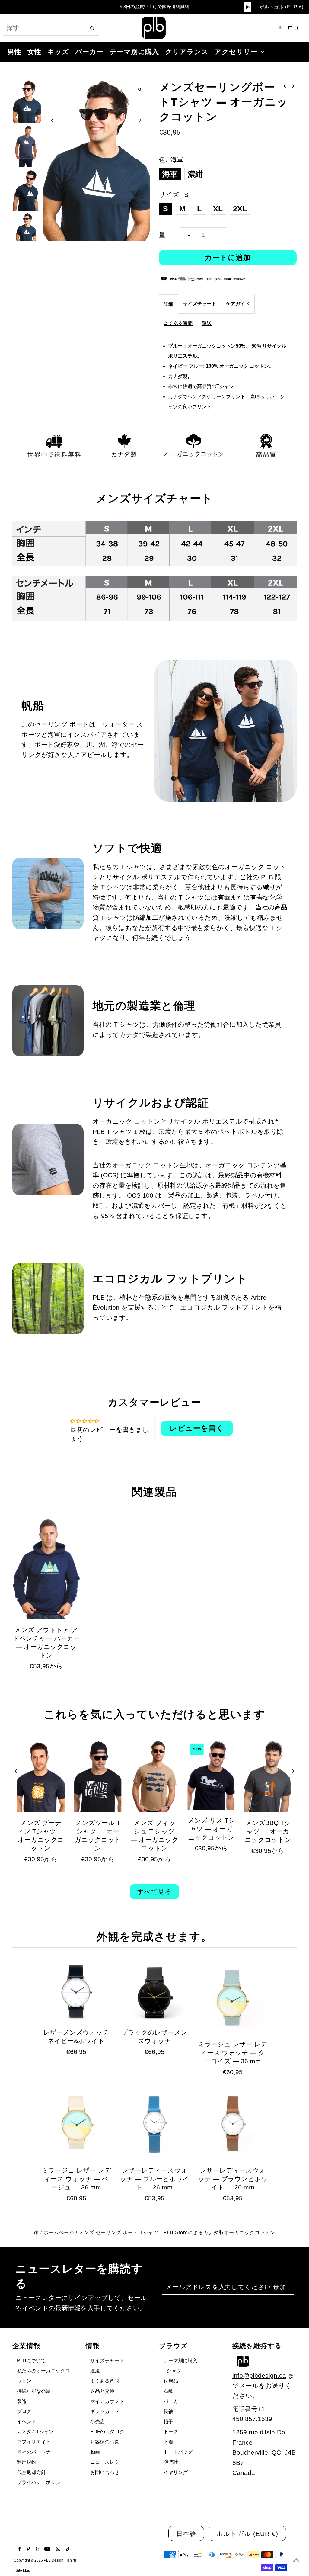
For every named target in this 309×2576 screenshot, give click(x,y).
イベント (27, 2422)
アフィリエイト (34, 2442)
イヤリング (176, 2472)
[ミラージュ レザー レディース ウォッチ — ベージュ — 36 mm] (76, 2124)
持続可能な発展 (34, 2391)
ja (248, 7)
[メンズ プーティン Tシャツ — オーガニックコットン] (41, 1776)
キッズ (58, 52)
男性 (14, 52)
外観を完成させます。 (154, 1936)
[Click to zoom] (140, 90)
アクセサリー (236, 52)
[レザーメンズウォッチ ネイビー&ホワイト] (76, 1992)
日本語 (186, 2534)
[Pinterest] (27, 2549)
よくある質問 (178, 323)
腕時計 (171, 2462)
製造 (22, 2401)
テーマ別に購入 (134, 52)
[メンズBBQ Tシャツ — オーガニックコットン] (268, 1776)
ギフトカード (105, 2411)
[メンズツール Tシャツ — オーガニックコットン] (98, 1776)
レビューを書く (197, 1428)
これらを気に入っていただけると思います (154, 1714)
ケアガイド (238, 304)
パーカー (89, 52)
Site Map (23, 2571)
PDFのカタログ (107, 2432)
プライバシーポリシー (41, 2482)
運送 (207, 323)
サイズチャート (199, 304)
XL (218, 209)
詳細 (168, 304)
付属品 (171, 2381)
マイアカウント (107, 2401)
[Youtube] (47, 2549)
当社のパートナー (36, 2452)
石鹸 (168, 2391)
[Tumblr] (37, 2549)
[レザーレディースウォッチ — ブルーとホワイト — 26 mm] (154, 2124)
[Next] (140, 120)
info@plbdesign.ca (259, 2375)
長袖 (168, 2411)
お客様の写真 (105, 2442)
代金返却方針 (31, 2472)
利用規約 (27, 2462)
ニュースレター (107, 2462)
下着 (168, 2442)
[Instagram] (57, 2549)
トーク (171, 2432)
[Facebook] (19, 2549)
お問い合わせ (105, 2472)
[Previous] (52, 120)
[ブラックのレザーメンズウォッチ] (154, 1992)
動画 (95, 2452)
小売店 (97, 2422)
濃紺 (195, 174)
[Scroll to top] (296, 2560)
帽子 (168, 2422)
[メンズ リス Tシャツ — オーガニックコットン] (211, 1775)
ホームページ (59, 2233)
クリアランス (187, 52)
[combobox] (44, 28)
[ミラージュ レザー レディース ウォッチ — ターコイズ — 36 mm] (233, 1998)
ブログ (24, 2411)
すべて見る (154, 1892)
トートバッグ (178, 2452)
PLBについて (31, 2361)
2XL (240, 209)
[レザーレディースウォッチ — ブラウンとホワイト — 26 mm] (233, 2124)
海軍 (170, 174)
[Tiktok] (67, 2549)
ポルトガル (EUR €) (282, 7)
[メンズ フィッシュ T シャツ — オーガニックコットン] (154, 1776)
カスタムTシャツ (35, 2432)
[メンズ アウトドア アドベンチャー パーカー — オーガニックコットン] (46, 1569)
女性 (34, 52)
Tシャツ (172, 2371)
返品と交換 (102, 2391)
